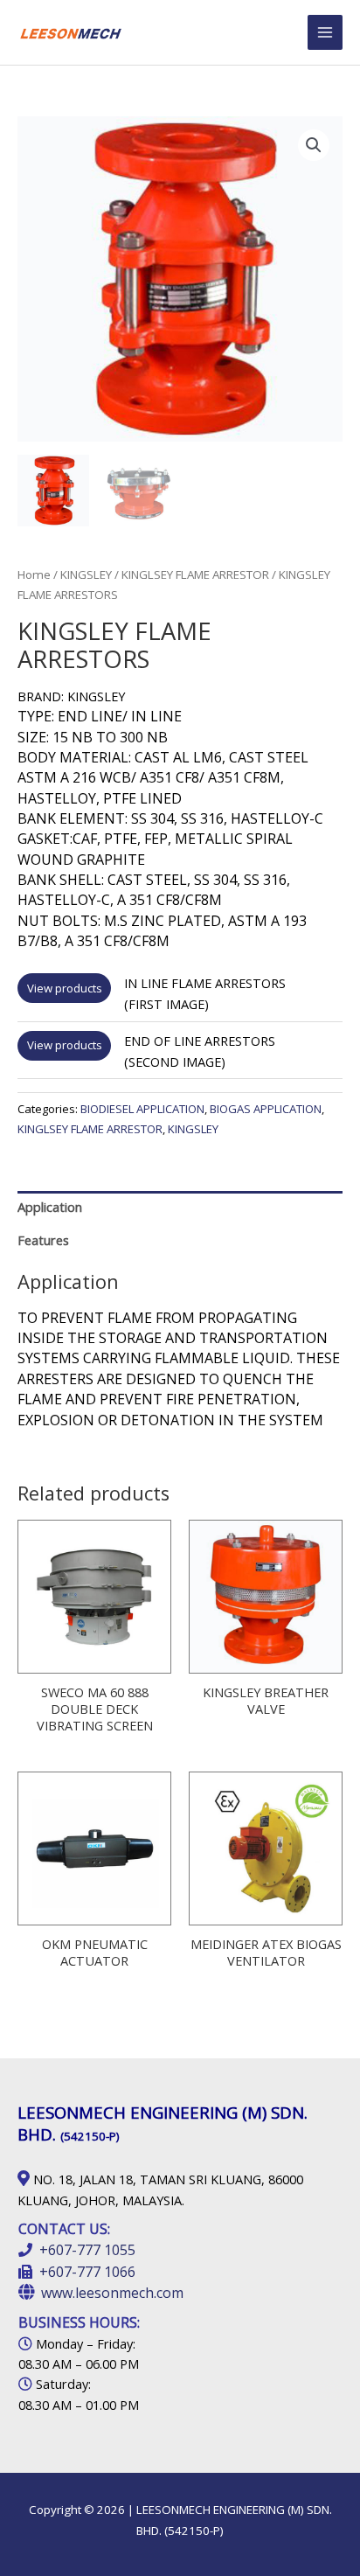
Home (34, 574)
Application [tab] (50, 1207)
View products (65, 988)
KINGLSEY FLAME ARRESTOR (195, 574)
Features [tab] (43, 1240)
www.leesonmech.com (112, 2293)
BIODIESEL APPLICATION (142, 1109)
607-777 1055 (92, 2250)
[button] (314, 145)
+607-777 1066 (87, 2272)
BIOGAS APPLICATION (266, 1109)
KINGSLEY (86, 574)
